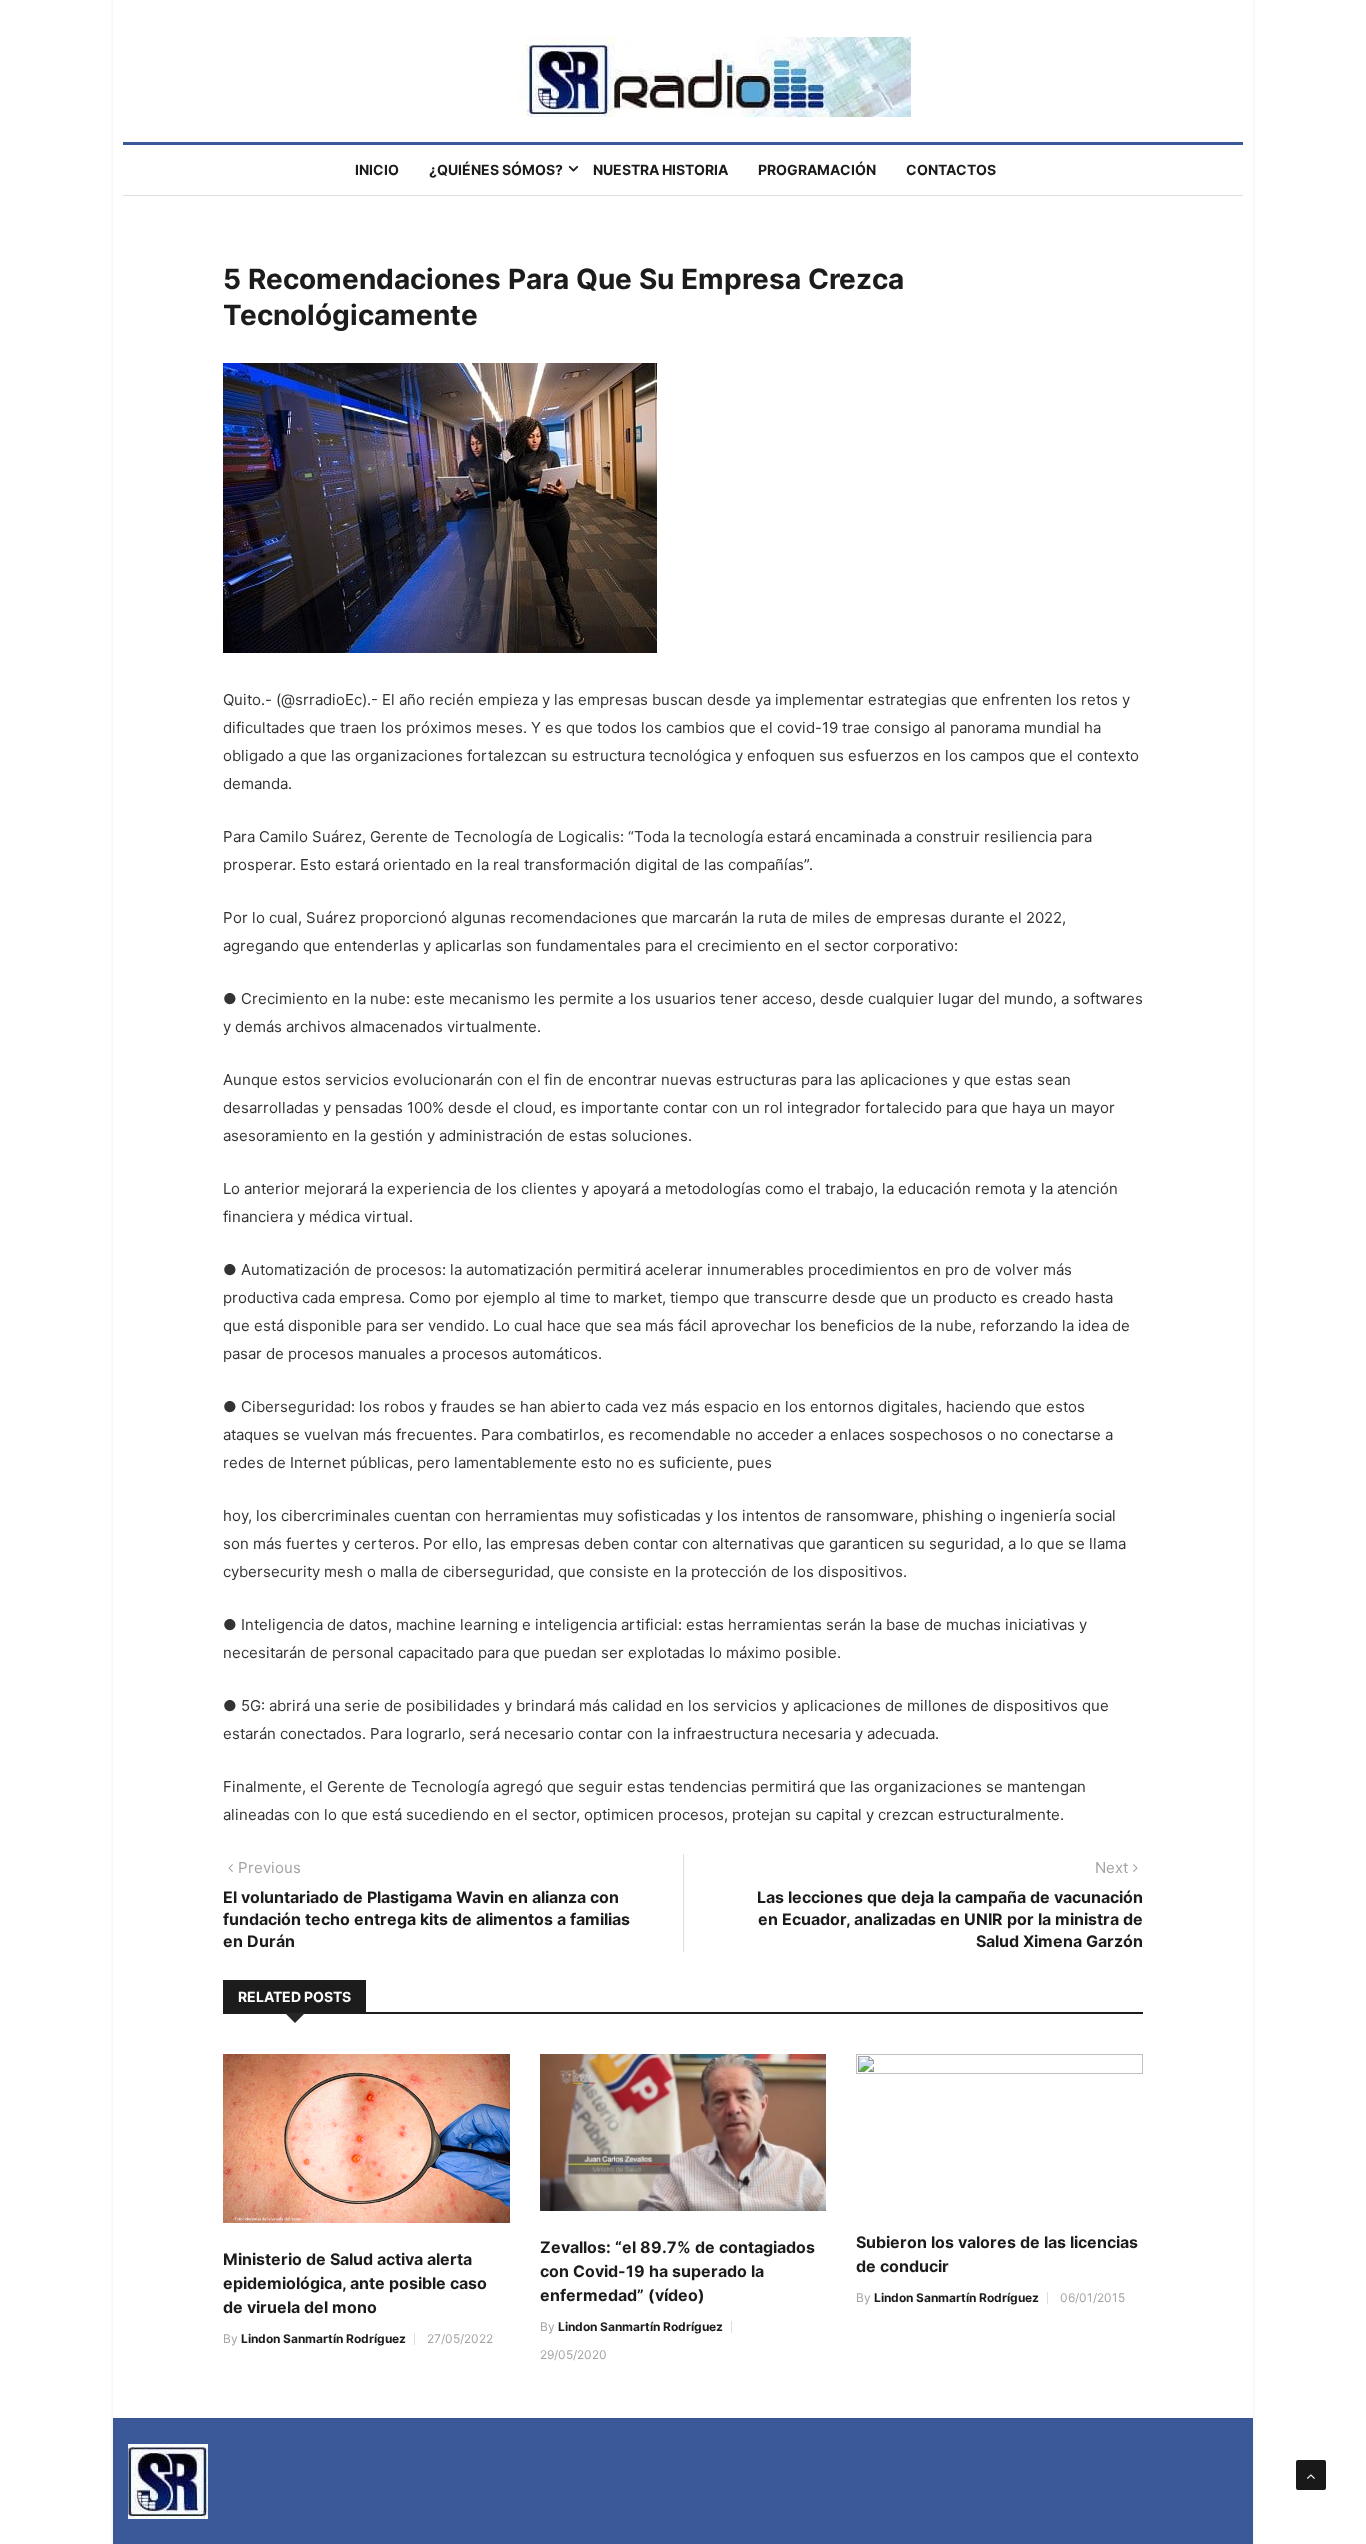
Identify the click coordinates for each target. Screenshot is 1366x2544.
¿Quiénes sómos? (496, 169)
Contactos (951, 169)
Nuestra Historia (660, 169)
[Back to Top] (1311, 2475)
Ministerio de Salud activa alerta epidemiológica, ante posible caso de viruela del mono (355, 2283)
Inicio (377, 169)
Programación (817, 169)
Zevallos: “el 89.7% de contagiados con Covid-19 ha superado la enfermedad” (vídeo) (677, 2271)
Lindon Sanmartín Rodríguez (323, 2338)
